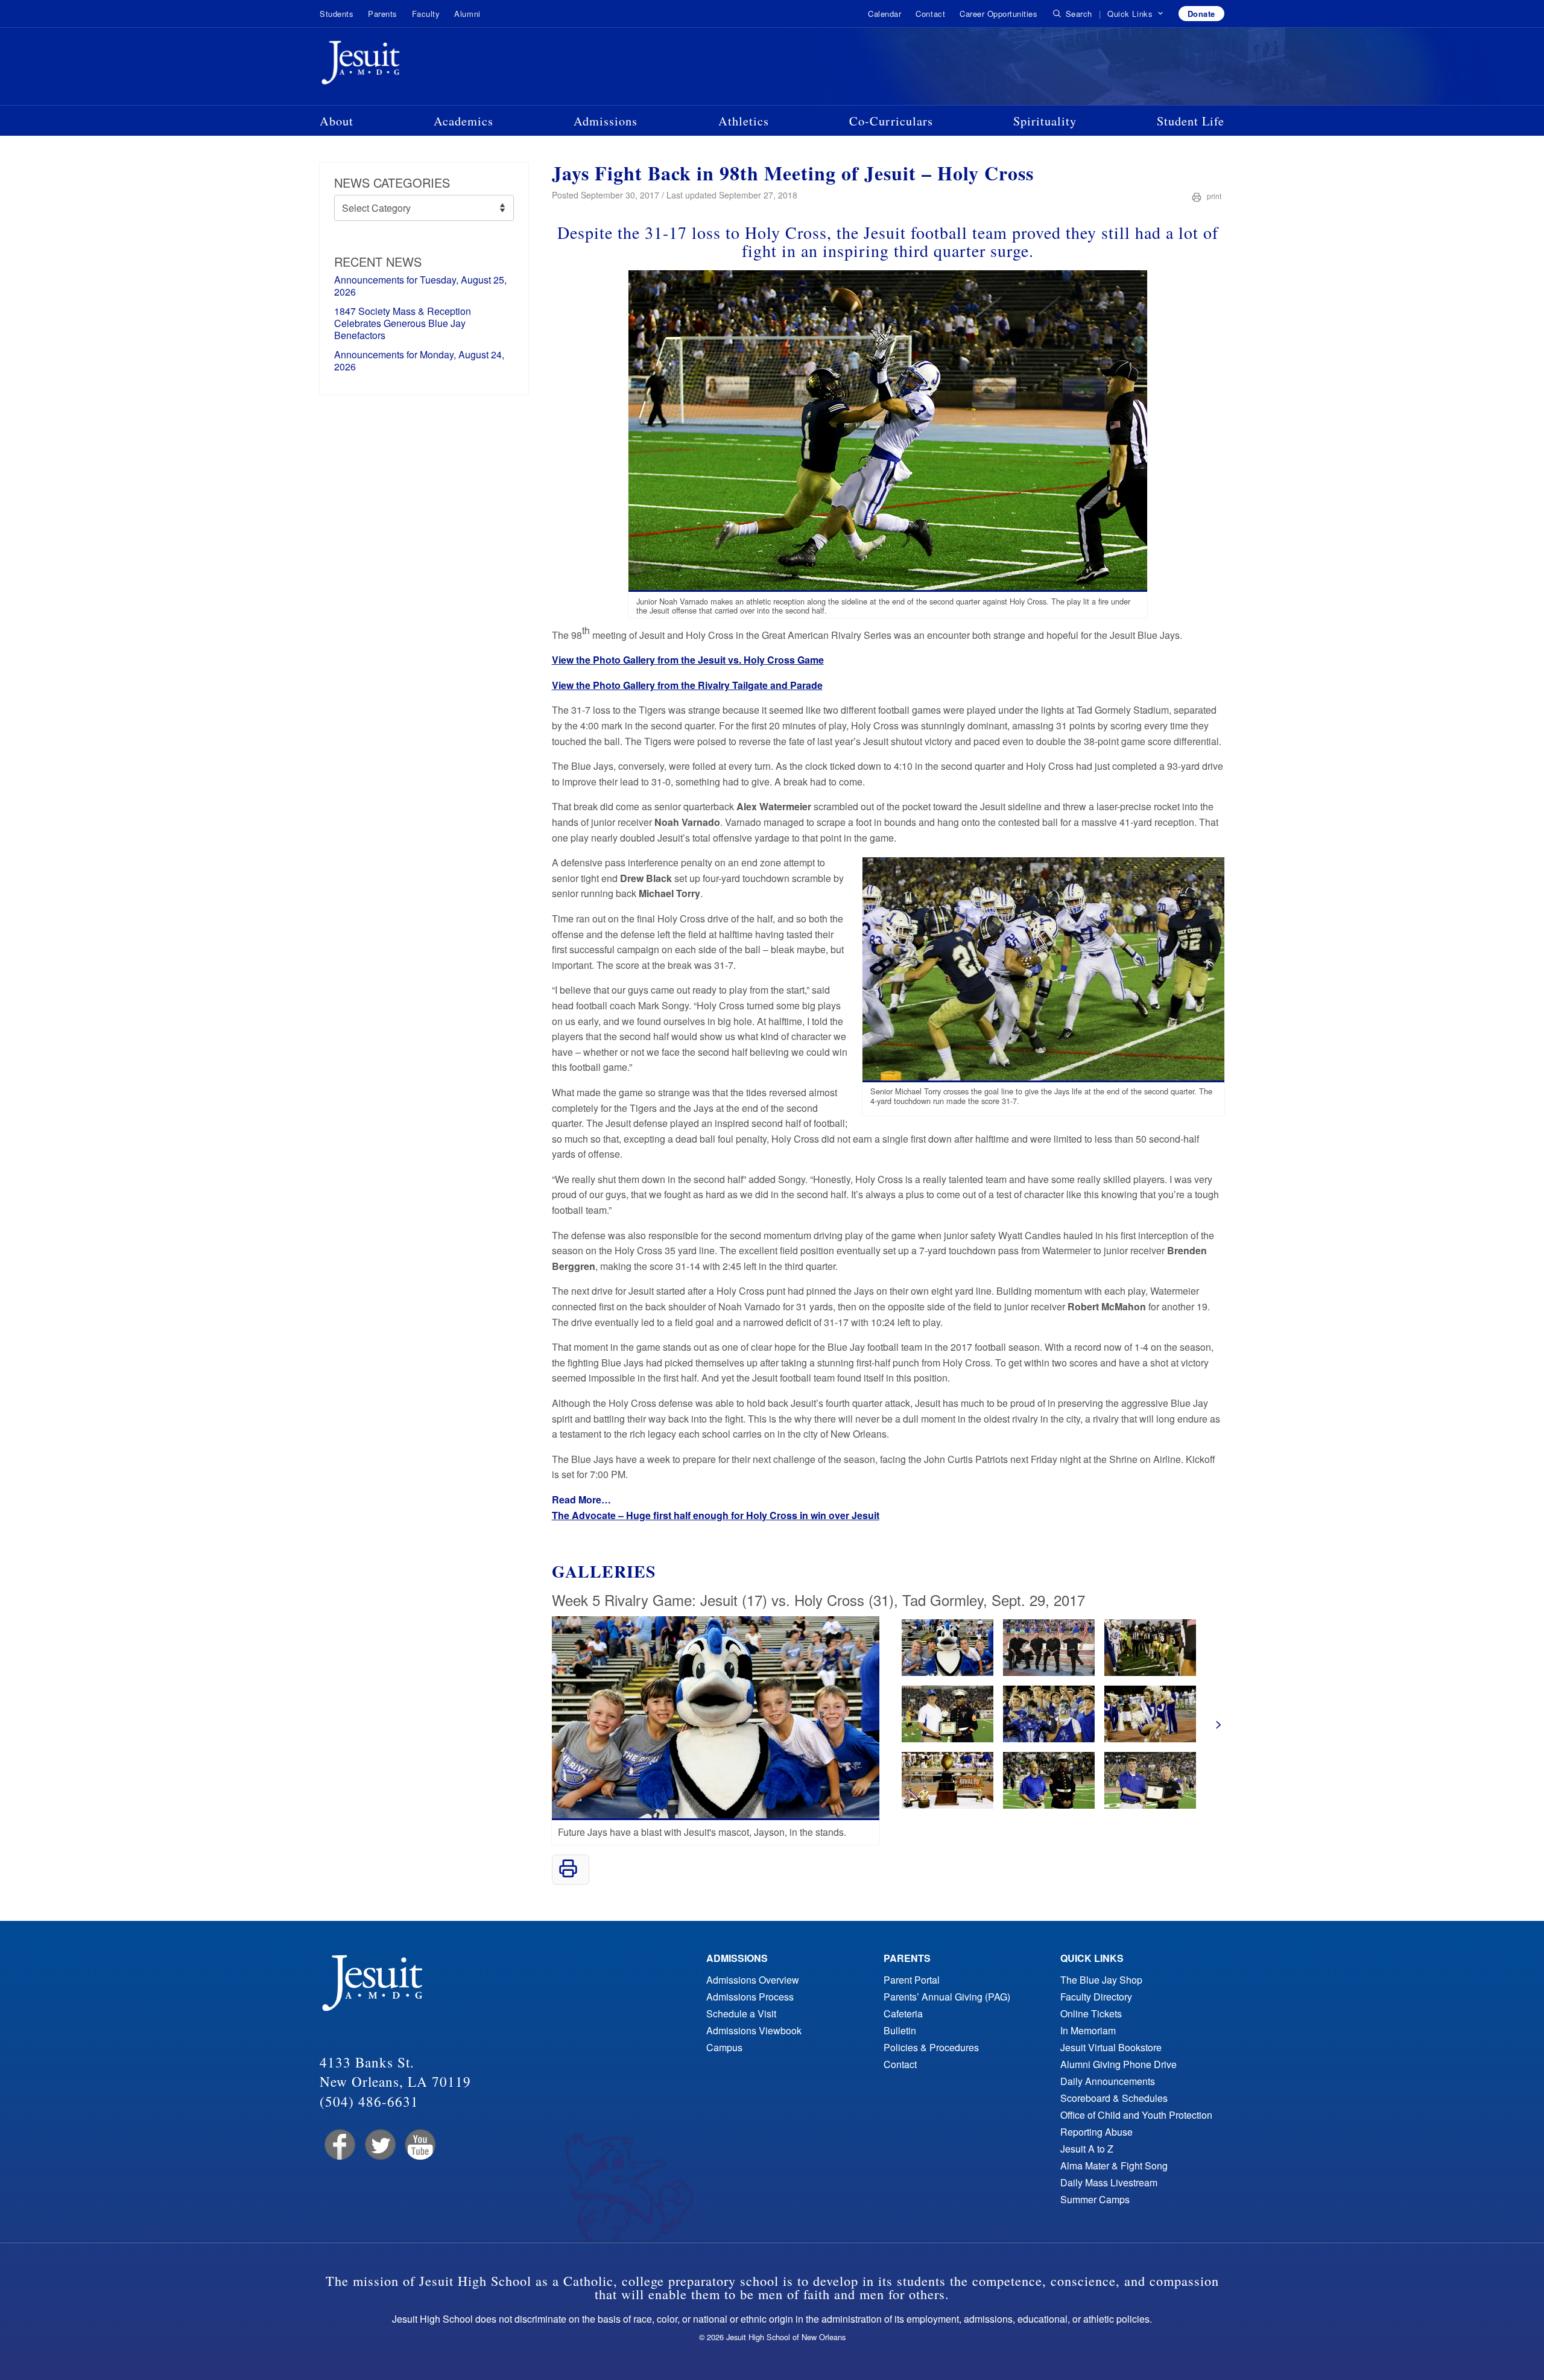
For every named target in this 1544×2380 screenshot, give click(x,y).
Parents (383, 14)
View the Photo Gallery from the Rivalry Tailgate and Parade (687, 685)
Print (1213, 196)
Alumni (467, 14)
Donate (1201, 14)
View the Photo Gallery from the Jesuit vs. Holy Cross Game (688, 660)
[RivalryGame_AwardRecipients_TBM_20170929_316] (1150, 1672)
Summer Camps (1095, 2199)
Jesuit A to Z (1087, 2149)
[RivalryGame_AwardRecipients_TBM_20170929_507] (1049, 1738)
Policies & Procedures (931, 2047)
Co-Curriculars (891, 121)
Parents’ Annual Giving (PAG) (947, 1997)
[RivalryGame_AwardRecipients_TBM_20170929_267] (948, 1672)
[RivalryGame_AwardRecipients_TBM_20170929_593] (1150, 1738)
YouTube (419, 2145)
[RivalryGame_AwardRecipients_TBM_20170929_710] (1049, 1805)
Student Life (1191, 121)
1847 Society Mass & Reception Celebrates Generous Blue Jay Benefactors (403, 323)
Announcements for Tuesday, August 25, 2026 (420, 286)
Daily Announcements (1108, 2081)
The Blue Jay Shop (1101, 1980)
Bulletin (900, 2030)
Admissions (606, 121)
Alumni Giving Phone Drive (1118, 2064)
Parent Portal (912, 1980)
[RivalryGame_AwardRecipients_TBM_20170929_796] (1150, 1805)
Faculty (426, 14)
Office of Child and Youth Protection (1136, 2115)
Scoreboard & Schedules (1114, 2098)
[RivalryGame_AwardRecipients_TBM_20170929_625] (948, 1805)
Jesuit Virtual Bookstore (1111, 2047)
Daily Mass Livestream (1109, 2182)
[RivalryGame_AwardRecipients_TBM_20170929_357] (948, 1738)
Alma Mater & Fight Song (1114, 2166)
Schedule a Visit (741, 2013)
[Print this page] (568, 1874)
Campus (724, 2047)
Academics (464, 121)
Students (337, 14)
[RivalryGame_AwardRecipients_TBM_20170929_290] (1049, 1672)
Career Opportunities (998, 14)
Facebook (339, 2145)
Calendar (884, 14)
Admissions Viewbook (754, 2030)
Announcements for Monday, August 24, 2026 (419, 360)
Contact (930, 14)
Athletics (744, 121)
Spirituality (1045, 121)
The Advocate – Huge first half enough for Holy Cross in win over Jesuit (716, 1515)
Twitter (379, 2145)
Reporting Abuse (1096, 2132)
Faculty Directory (1096, 1997)
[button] (1135, 14)
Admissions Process (750, 1997)
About (337, 121)
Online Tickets (1091, 2013)
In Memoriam (1088, 2030)
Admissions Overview (753, 1980)
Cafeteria (903, 2013)
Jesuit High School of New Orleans (404, 65)
